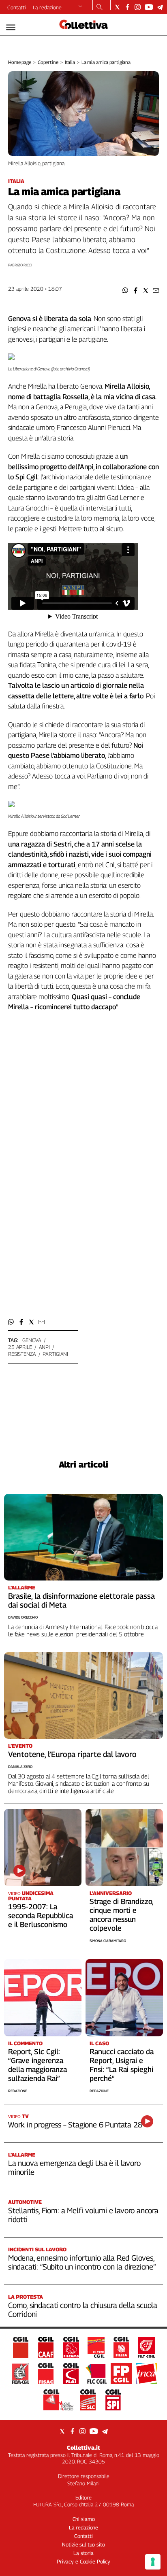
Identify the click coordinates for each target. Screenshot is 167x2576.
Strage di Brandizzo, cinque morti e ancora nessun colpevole (121, 1915)
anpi (44, 1347)
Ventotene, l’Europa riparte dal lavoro (72, 1754)
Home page (20, 62)
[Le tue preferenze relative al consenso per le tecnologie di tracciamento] (153, 2562)
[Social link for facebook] (127, 7)
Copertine (48, 62)
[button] (125, 290)
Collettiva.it (83, 2447)
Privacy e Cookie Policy (83, 2561)
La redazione (47, 7)
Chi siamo (84, 2519)
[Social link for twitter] (117, 7)
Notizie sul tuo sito (83, 2544)
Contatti (17, 7)
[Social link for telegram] (160, 7)
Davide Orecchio (23, 1617)
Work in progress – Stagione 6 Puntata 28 (75, 2125)
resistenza (22, 1354)
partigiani (55, 1354)
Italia (70, 62)
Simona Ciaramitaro (108, 1941)
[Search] (100, 8)
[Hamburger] (11, 27)
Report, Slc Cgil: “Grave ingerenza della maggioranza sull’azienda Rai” (37, 2065)
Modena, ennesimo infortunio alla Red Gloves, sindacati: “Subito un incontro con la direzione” (82, 2262)
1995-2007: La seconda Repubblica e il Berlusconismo (41, 1916)
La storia (83, 2553)
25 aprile (20, 1347)
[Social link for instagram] (138, 7)
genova (32, 1340)
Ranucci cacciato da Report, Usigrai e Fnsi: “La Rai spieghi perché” (122, 2065)
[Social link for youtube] (149, 7)
